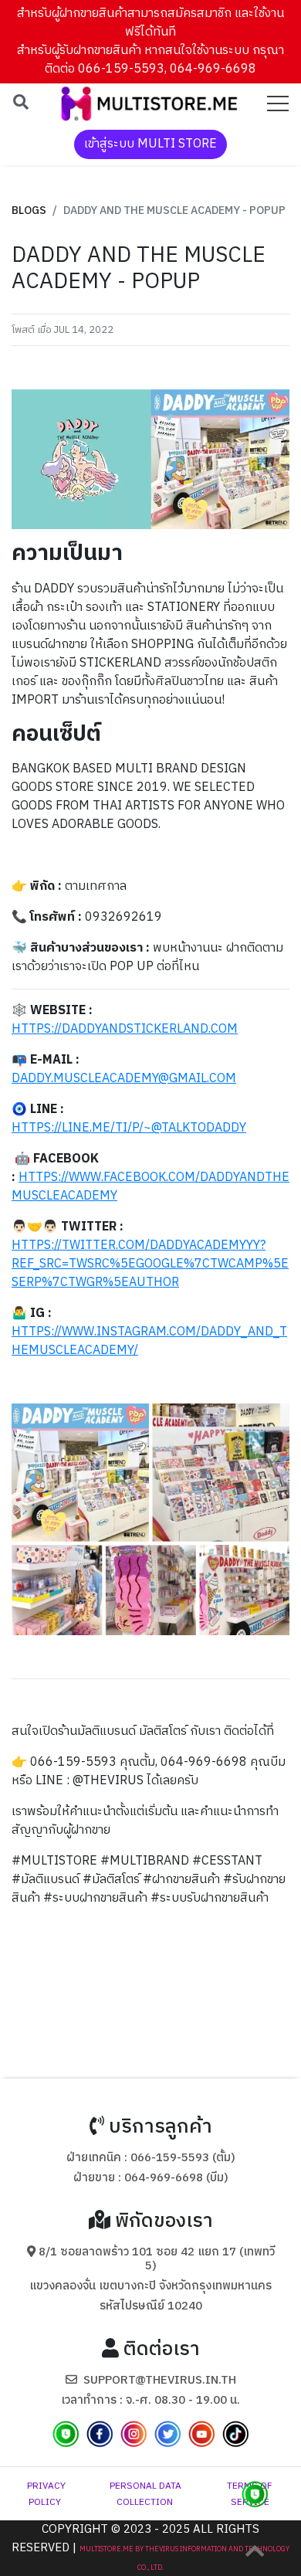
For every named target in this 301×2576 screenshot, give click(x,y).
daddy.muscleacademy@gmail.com (124, 1079)
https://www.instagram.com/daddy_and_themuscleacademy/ (149, 1341)
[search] (21, 104)
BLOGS (29, 210)
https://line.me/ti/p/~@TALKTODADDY (129, 1128)
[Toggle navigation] (278, 104)
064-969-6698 (164, 2178)
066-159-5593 (170, 2158)
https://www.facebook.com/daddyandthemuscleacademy (150, 1187)
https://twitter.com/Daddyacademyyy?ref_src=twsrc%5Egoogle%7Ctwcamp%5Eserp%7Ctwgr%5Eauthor (150, 1264)
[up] (255, 2551)
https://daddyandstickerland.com (125, 1029)
